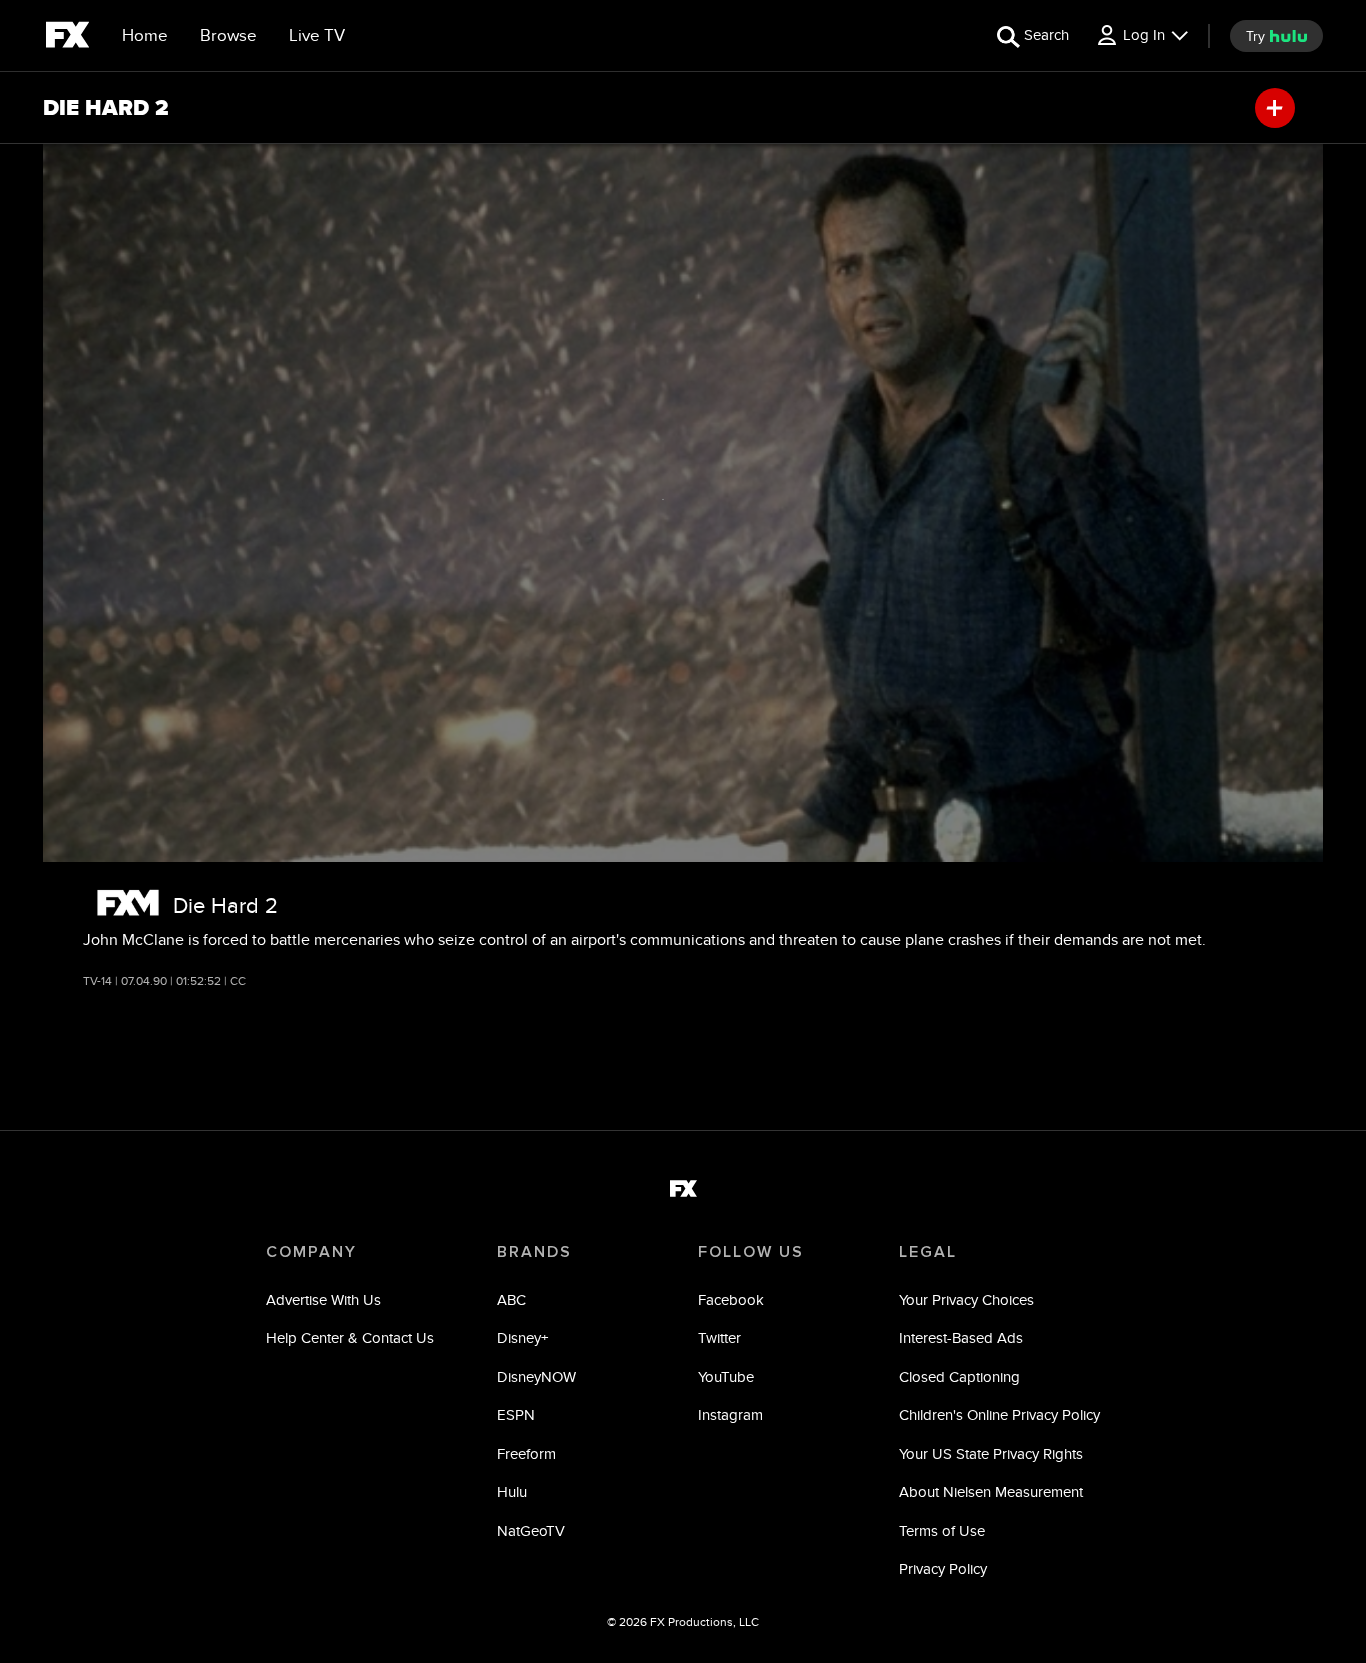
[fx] (67, 38)
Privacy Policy (943, 1568)
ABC (511, 1299)
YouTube (726, 1376)
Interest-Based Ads (961, 1337)
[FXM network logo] (128, 902)
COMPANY (311, 1252)
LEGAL (928, 1252)
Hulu (512, 1491)
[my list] (1275, 108)
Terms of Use (942, 1530)
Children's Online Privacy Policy (999, 1414)
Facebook (731, 1299)
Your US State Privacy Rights (991, 1453)
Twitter (719, 1337)
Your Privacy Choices (966, 1299)
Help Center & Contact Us (350, 1337)
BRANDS (534, 1252)
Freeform (526, 1453)
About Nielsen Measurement (991, 1491)
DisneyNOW (536, 1376)
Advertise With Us (323, 1299)
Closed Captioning (959, 1376)
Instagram (730, 1414)
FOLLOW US (751, 1252)
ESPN (516, 1414)
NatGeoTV (531, 1530)
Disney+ (522, 1337)
